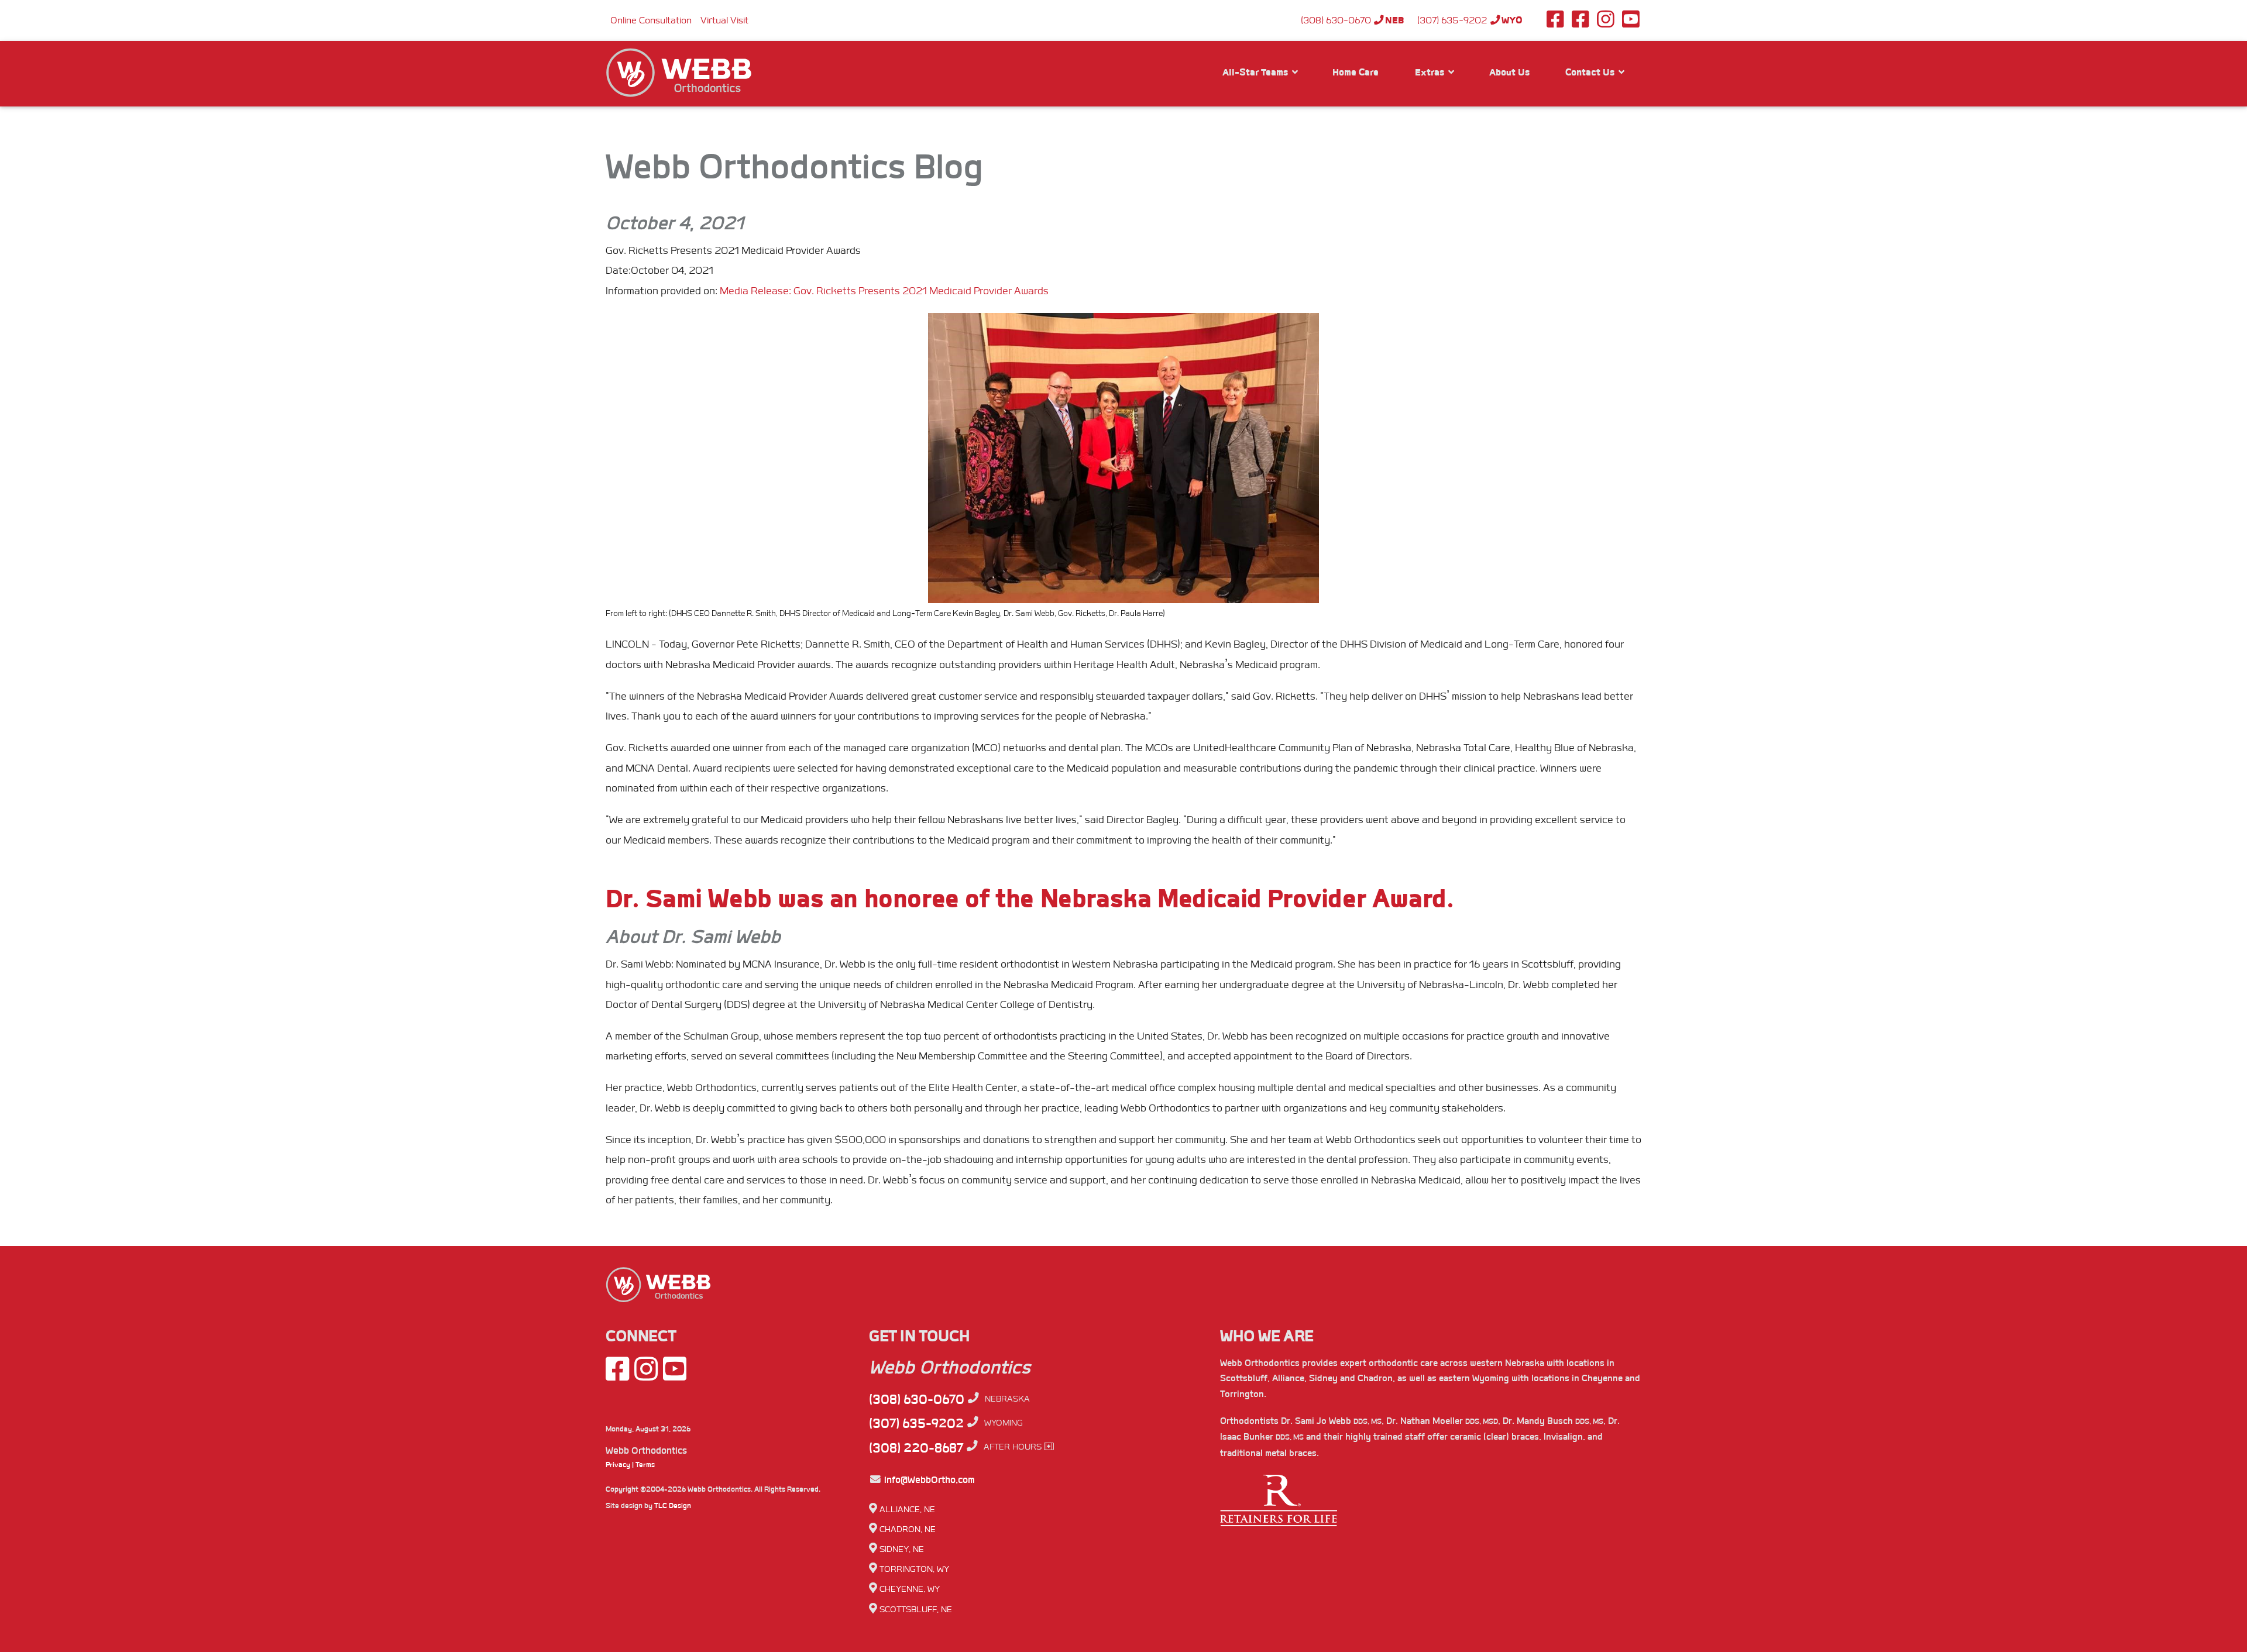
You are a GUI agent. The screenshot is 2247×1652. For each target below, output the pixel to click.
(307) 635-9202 (1470, 20)
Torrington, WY (914, 1569)
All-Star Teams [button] (1256, 72)
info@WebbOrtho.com (928, 1480)
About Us (1509, 72)
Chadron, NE (908, 1529)
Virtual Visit (724, 20)
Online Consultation (651, 20)
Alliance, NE (907, 1510)
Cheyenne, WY (910, 1589)
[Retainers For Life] (1279, 1506)
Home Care (1356, 72)
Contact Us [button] (1591, 72)
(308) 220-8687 (916, 1448)
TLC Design (673, 1506)
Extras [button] (1431, 72)
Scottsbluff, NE (916, 1610)
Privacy (618, 1465)
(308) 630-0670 (1353, 20)
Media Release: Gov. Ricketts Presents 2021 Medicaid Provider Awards (884, 291)
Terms (645, 1465)
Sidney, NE (902, 1549)
